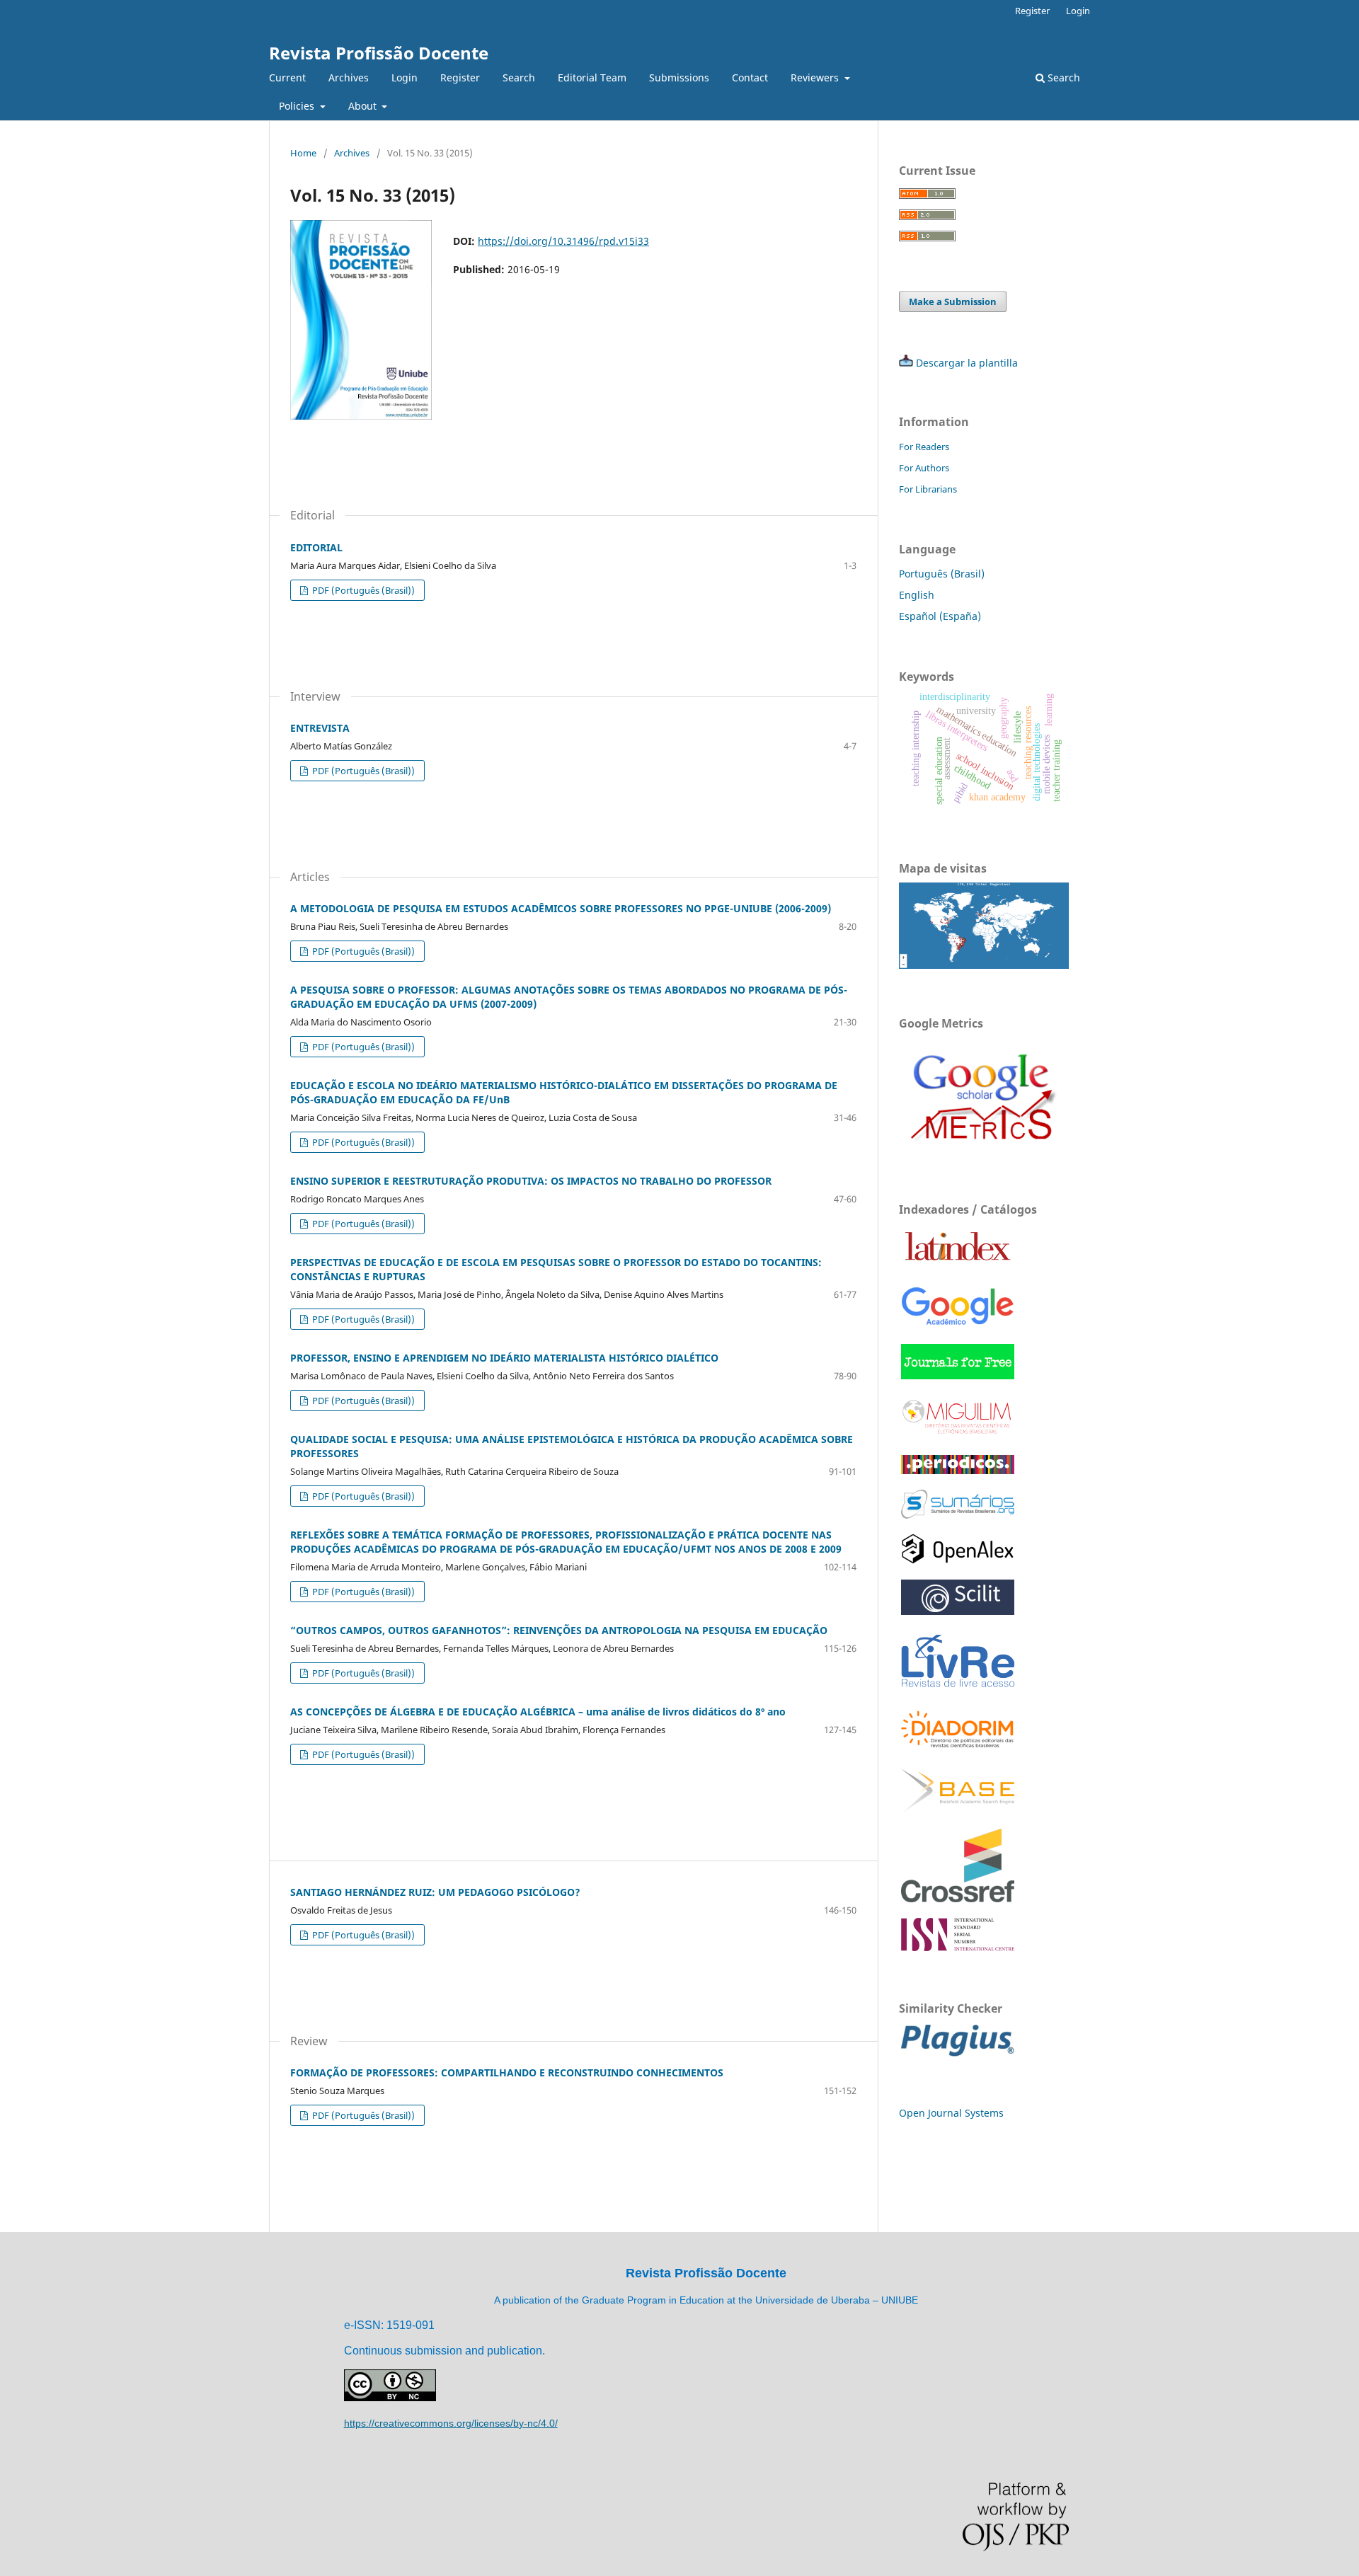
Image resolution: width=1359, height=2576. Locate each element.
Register (460, 77)
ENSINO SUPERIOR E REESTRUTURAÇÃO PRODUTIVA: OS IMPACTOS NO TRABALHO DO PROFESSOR (531, 1181)
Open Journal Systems (951, 2113)
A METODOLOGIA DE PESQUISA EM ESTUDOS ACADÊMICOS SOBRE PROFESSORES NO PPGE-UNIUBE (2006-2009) (561, 908)
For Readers (924, 447)
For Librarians (928, 489)
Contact (750, 77)
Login (405, 77)
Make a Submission (953, 301)
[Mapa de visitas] (984, 965)
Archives (349, 77)
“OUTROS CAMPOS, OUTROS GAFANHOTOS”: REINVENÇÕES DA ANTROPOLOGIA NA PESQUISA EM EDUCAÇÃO (559, 1630)
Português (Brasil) (942, 574)
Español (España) (940, 616)
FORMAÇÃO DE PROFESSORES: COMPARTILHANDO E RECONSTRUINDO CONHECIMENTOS (507, 2072)
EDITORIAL (316, 547)
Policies (298, 106)
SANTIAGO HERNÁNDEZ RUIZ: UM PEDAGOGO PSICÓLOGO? (435, 1892)
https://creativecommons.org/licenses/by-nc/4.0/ (451, 2423)
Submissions (679, 77)
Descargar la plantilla (967, 363)
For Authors (924, 468)
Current (287, 77)
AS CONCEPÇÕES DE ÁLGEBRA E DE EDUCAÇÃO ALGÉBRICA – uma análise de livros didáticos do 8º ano (538, 1712)
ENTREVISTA (320, 728)
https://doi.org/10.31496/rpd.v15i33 (563, 241)
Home (303, 153)
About (364, 106)
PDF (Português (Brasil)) (362, 590)
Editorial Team (592, 77)
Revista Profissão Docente (379, 53)
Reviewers (816, 77)
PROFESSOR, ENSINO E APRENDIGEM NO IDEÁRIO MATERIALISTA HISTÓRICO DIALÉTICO (504, 1358)
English (917, 595)
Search (519, 77)
